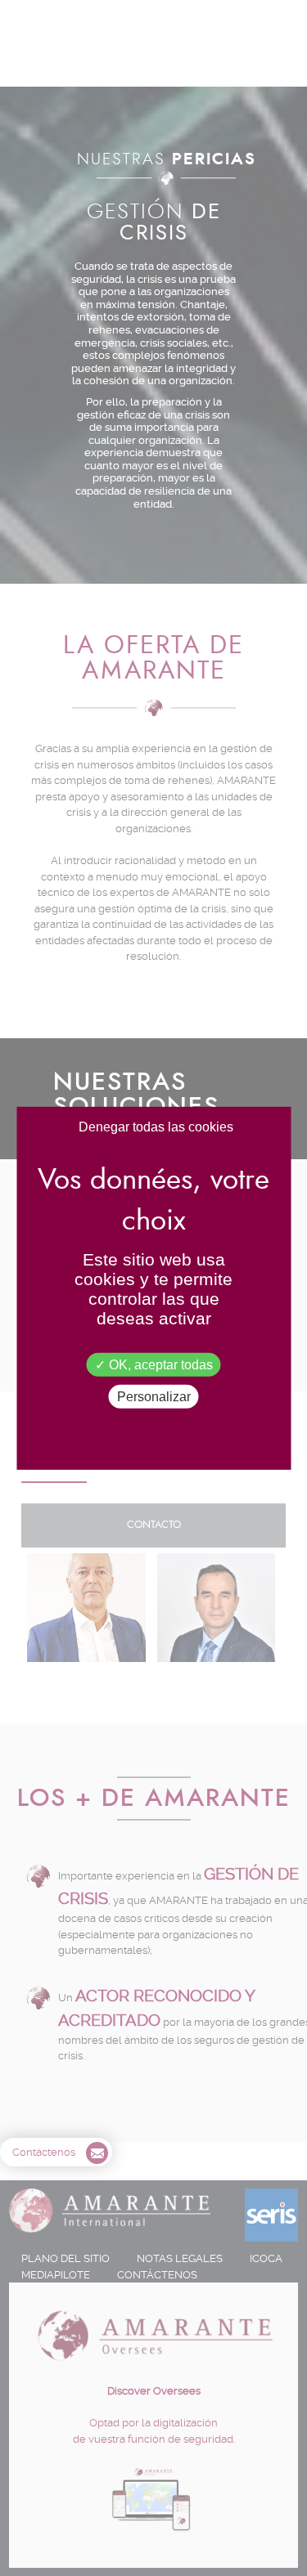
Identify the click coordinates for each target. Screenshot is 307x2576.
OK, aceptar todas (159, 1364)
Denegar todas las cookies (156, 1126)
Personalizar (154, 1397)
